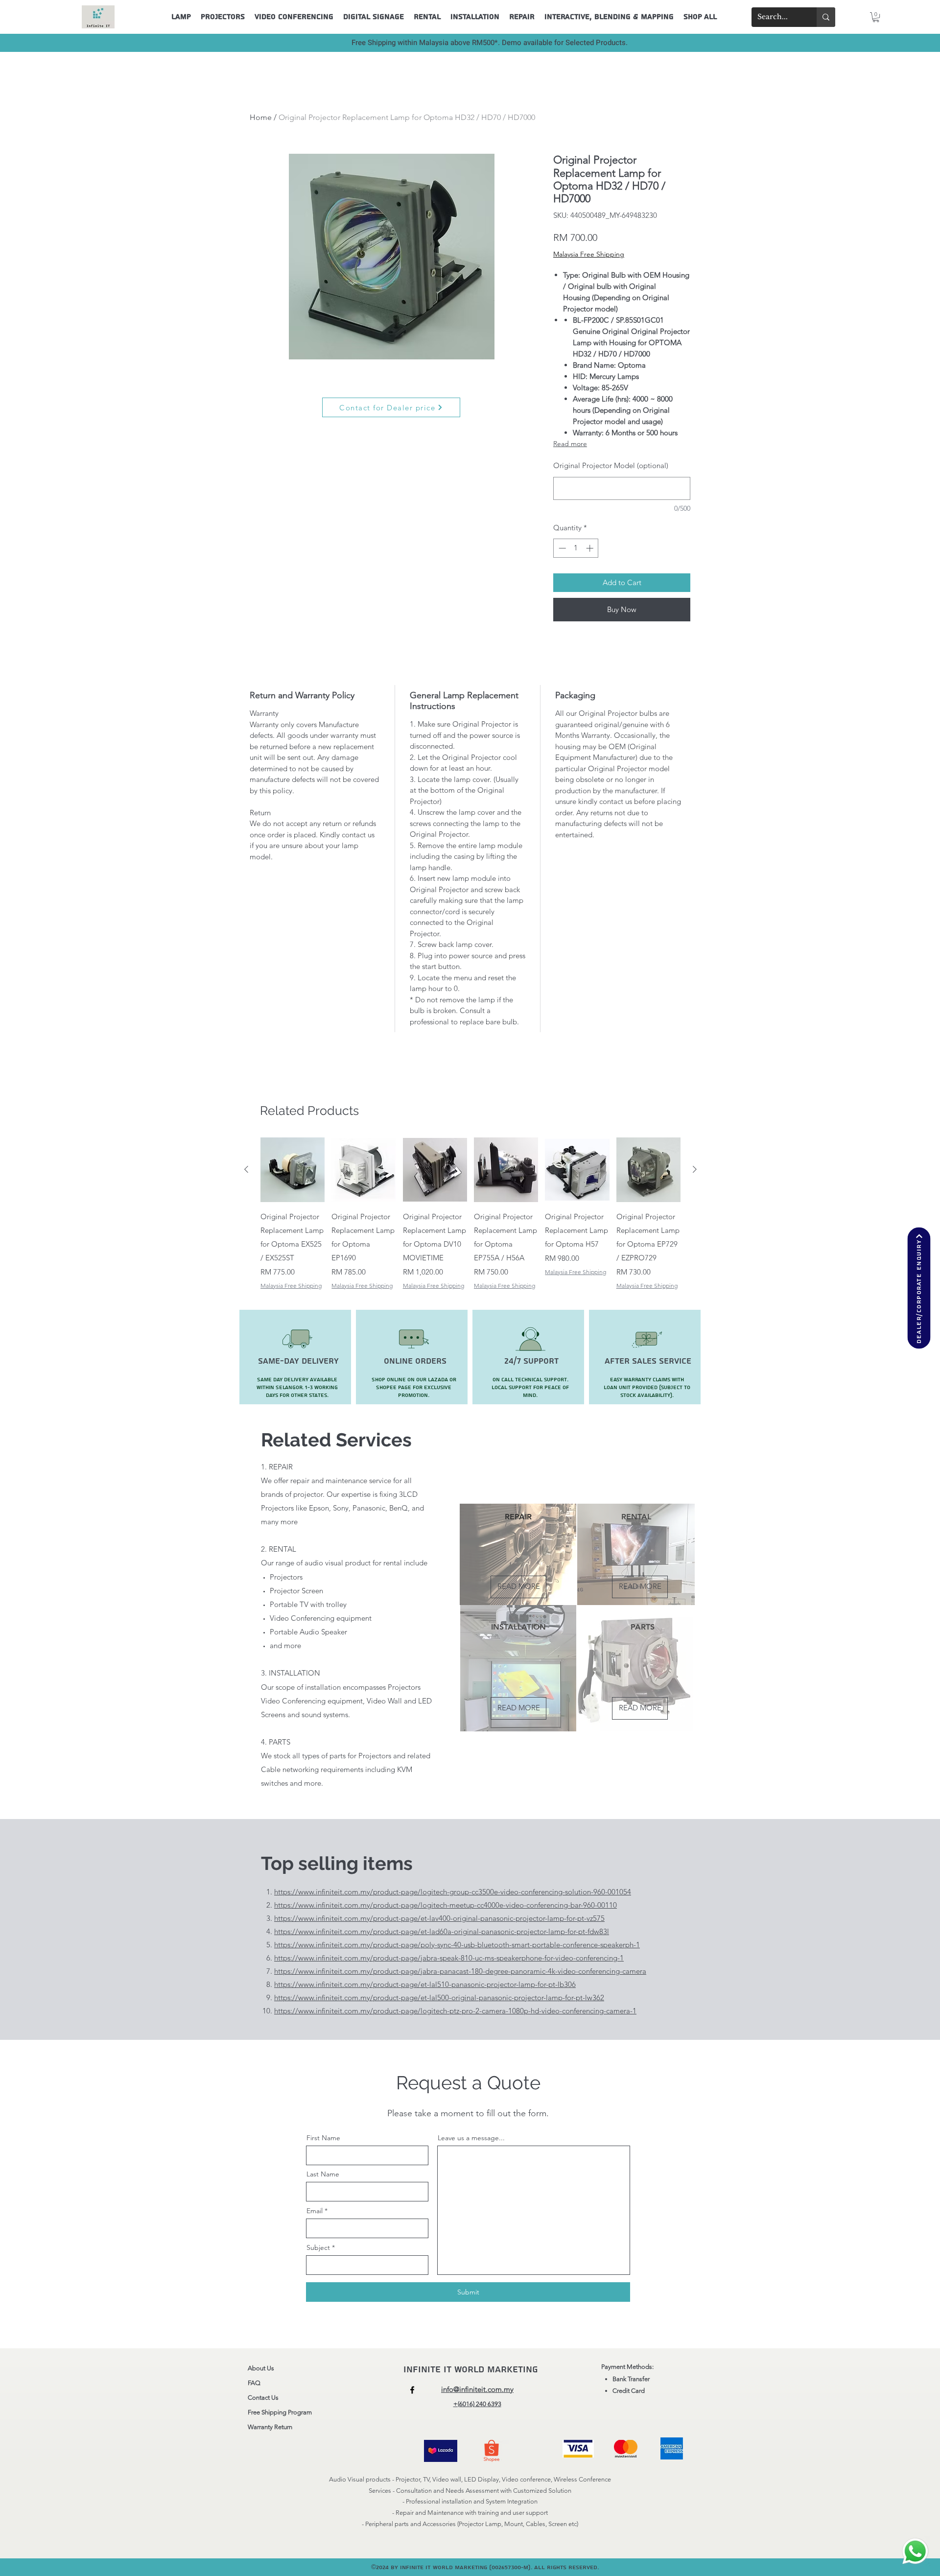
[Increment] (591, 548)
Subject (318, 2247)
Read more (570, 444)
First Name (323, 2138)
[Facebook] (412, 2390)
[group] (470, 1214)
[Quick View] (293, 1170)
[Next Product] (695, 1169)
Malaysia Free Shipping (589, 254)
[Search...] (826, 17)
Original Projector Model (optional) (611, 465)
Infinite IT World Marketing (472, 2370)
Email (315, 2211)
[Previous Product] (246, 1169)
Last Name (323, 2174)
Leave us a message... (471, 2138)
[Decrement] (561, 548)
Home (261, 117)
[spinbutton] (576, 548)
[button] (876, 17)
